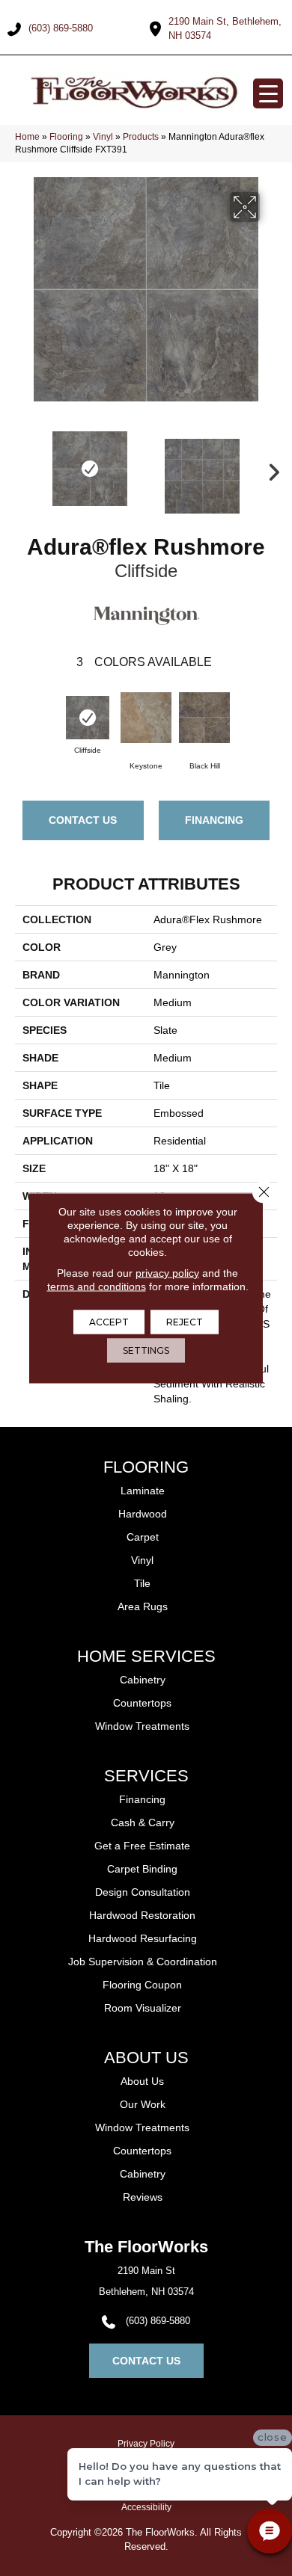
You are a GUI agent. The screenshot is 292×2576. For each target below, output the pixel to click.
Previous (22, 469)
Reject (185, 1322)
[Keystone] (146, 718)
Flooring (66, 137)
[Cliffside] (88, 718)
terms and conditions (97, 1287)
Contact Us (83, 820)
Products (141, 137)
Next (270, 469)
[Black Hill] (204, 718)
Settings (146, 1350)
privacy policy (167, 1273)
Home (27, 137)
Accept (109, 1322)
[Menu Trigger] (268, 93)
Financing (214, 820)
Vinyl (103, 137)
